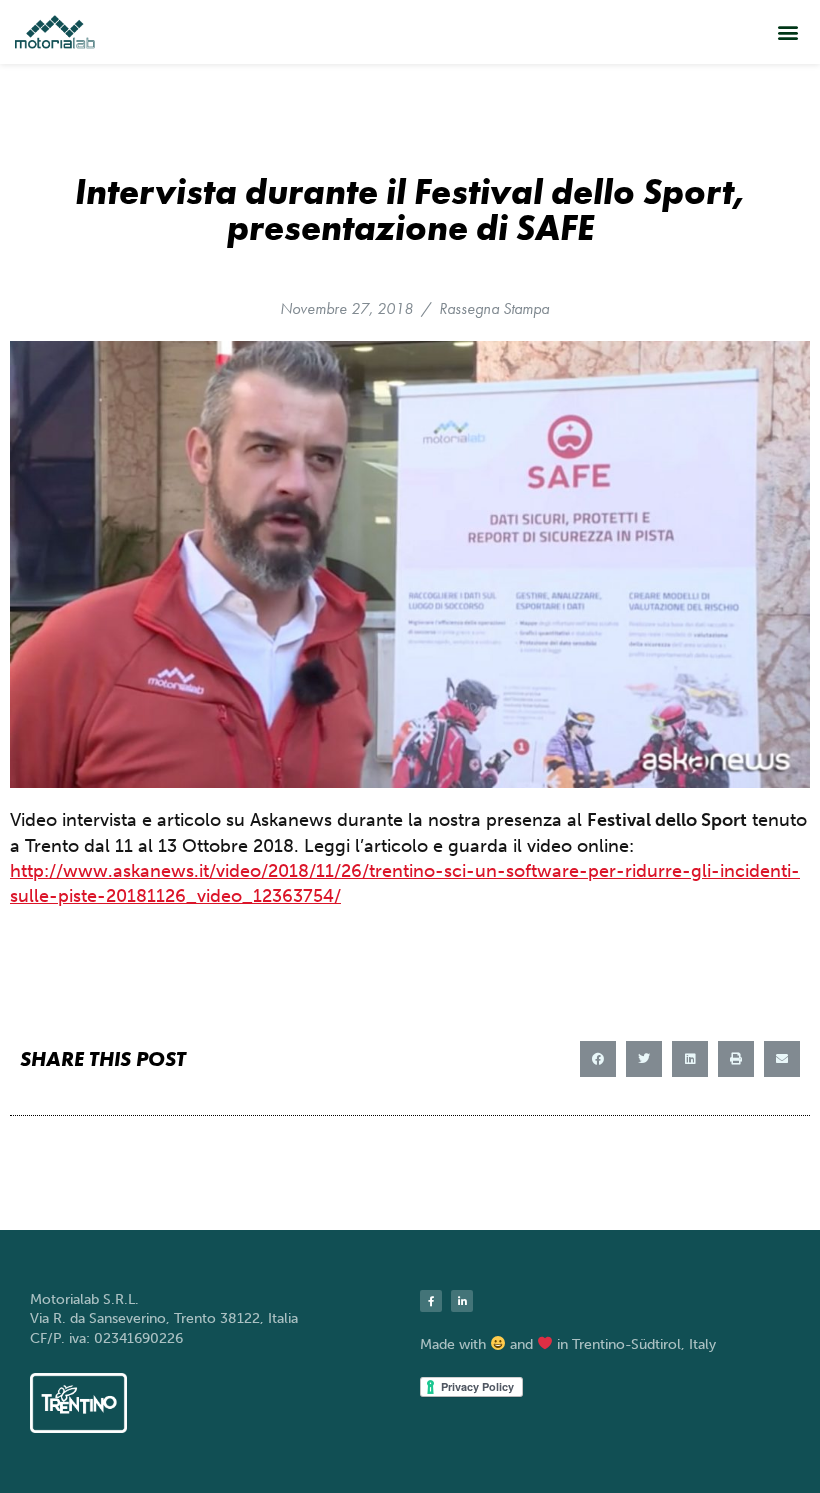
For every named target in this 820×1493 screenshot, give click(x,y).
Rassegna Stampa (494, 308)
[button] (788, 31)
